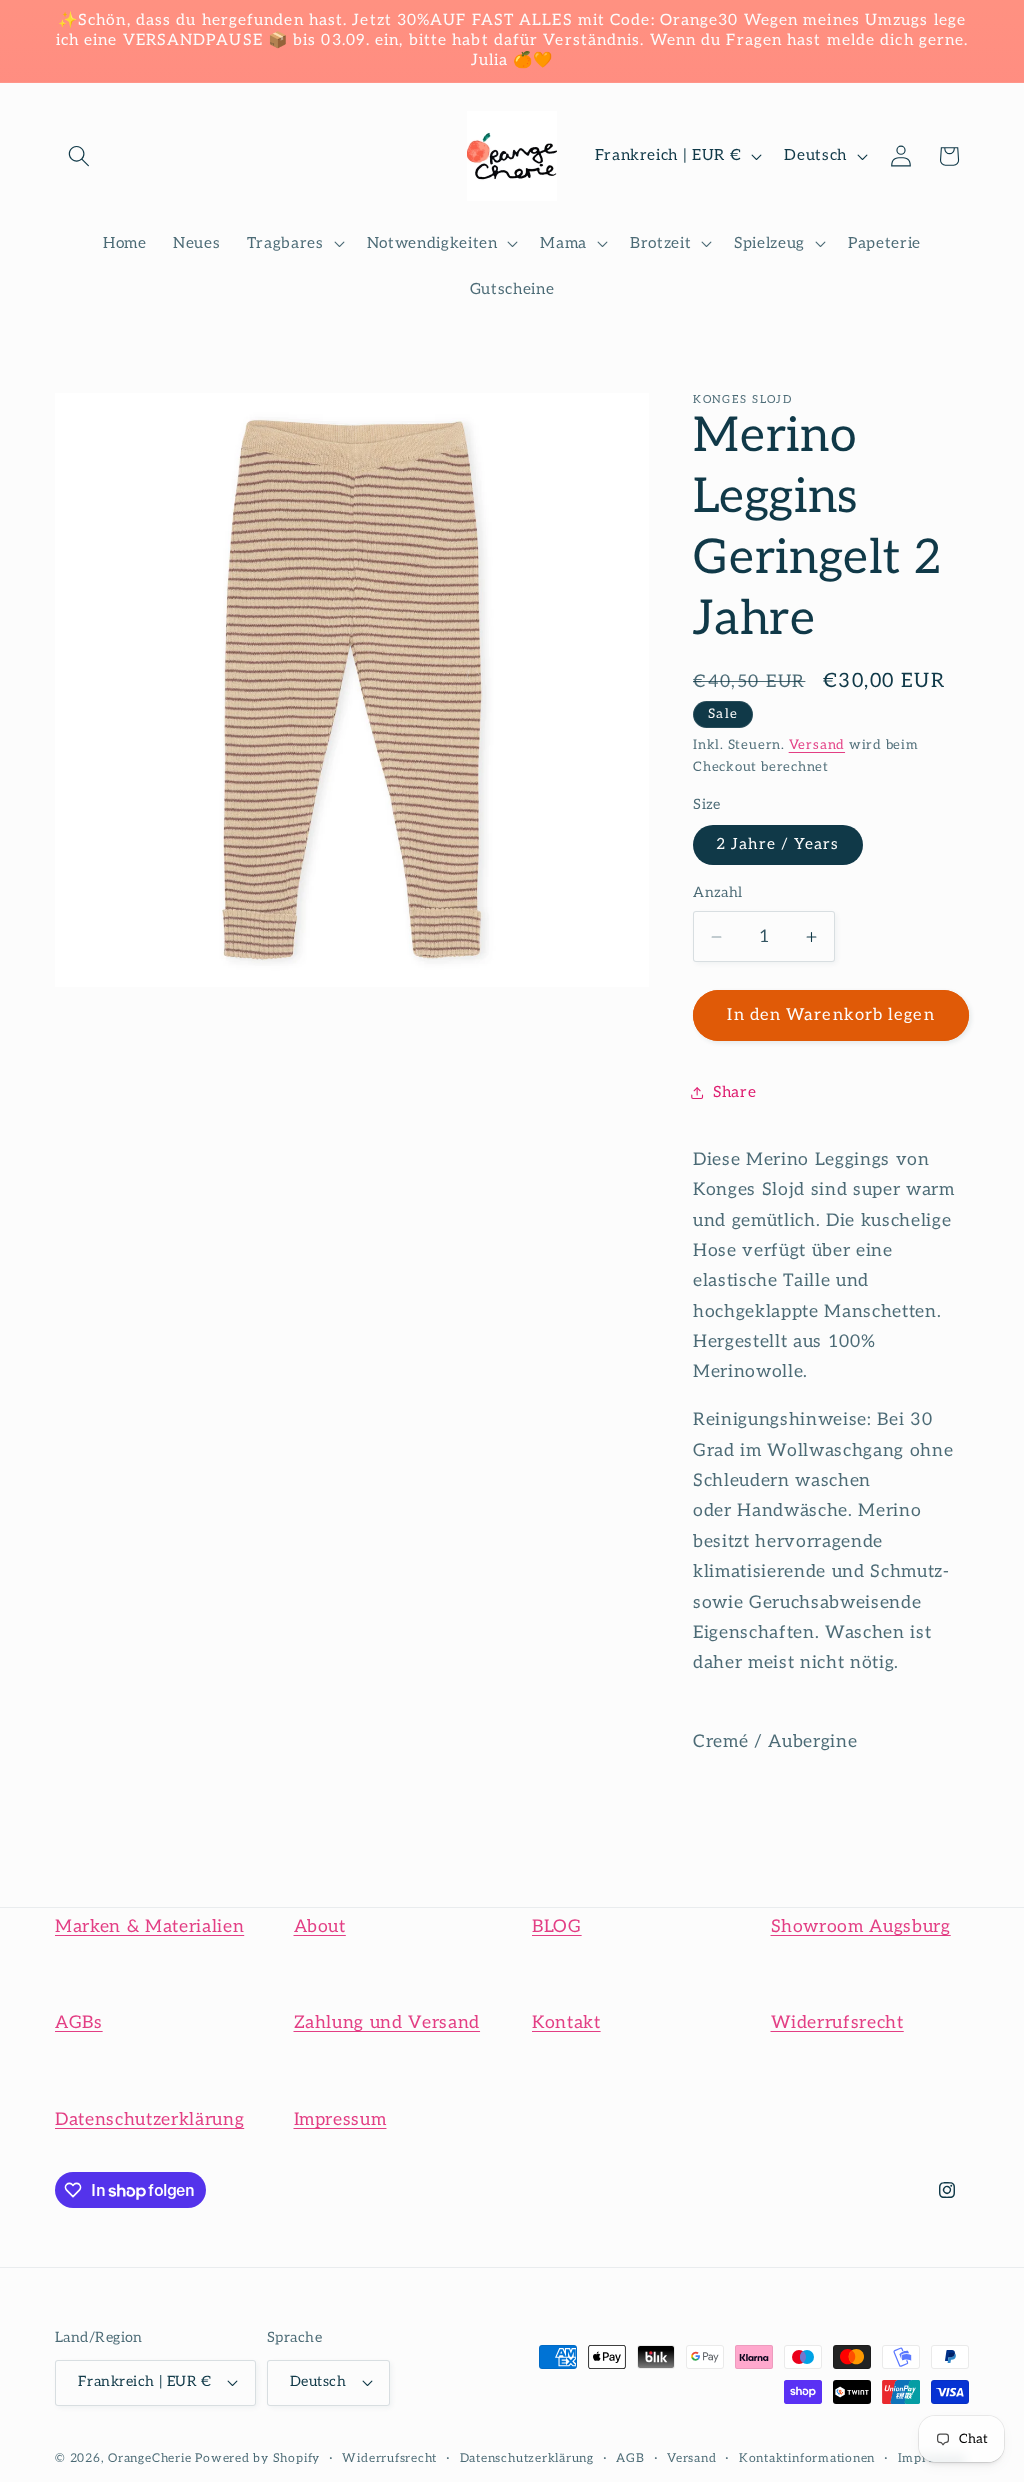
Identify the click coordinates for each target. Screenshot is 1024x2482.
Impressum (340, 2119)
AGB (630, 2458)
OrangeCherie (149, 2458)
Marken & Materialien (149, 1926)
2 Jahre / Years (778, 844)
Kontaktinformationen (807, 2458)
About (320, 1926)
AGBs (79, 2022)
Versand (817, 745)
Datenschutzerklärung (149, 2119)
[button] (79, 156)
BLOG (557, 1926)
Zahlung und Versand (387, 2022)
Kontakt (566, 2022)
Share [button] (734, 1092)
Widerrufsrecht (837, 2022)
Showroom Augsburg (861, 1926)
